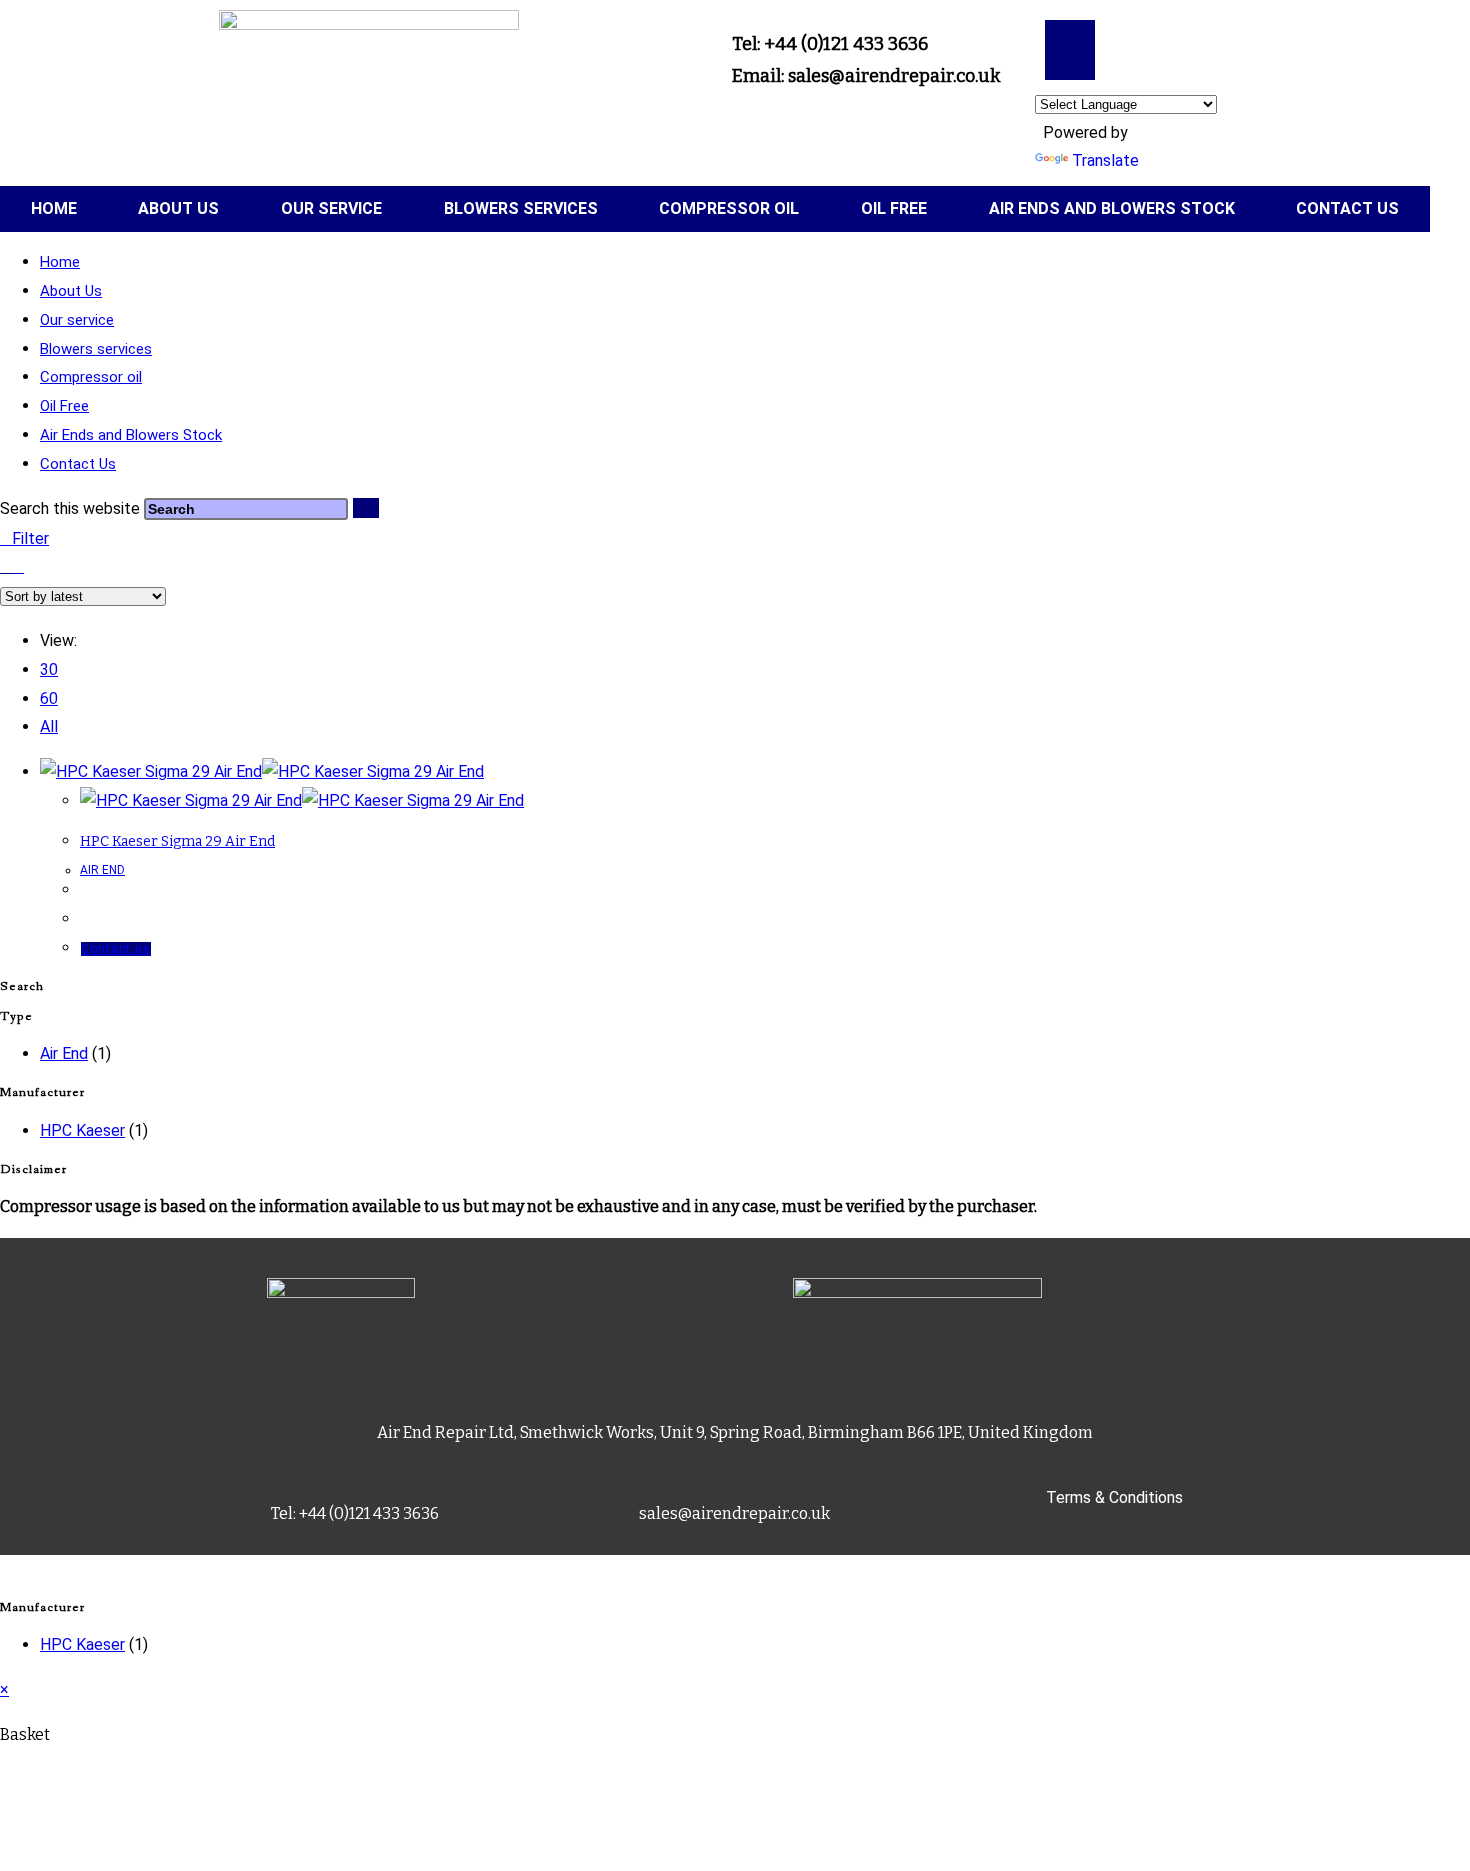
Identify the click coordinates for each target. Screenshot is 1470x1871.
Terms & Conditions (1114, 1497)
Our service (331, 208)
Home (54, 208)
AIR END (102, 870)
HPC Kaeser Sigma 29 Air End (177, 841)
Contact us (116, 949)
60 (49, 698)
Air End (64, 1053)
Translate (1105, 160)
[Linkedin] (1070, 45)
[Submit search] (366, 508)
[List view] (18, 566)
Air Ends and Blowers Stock (1112, 208)
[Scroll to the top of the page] (6, 1568)
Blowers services (521, 208)
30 (49, 669)
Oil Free (894, 208)
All (49, 726)
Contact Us (1347, 208)
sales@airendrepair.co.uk (734, 1513)
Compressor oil (729, 208)
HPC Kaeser (82, 1130)
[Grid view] (6, 566)
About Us (178, 208)
